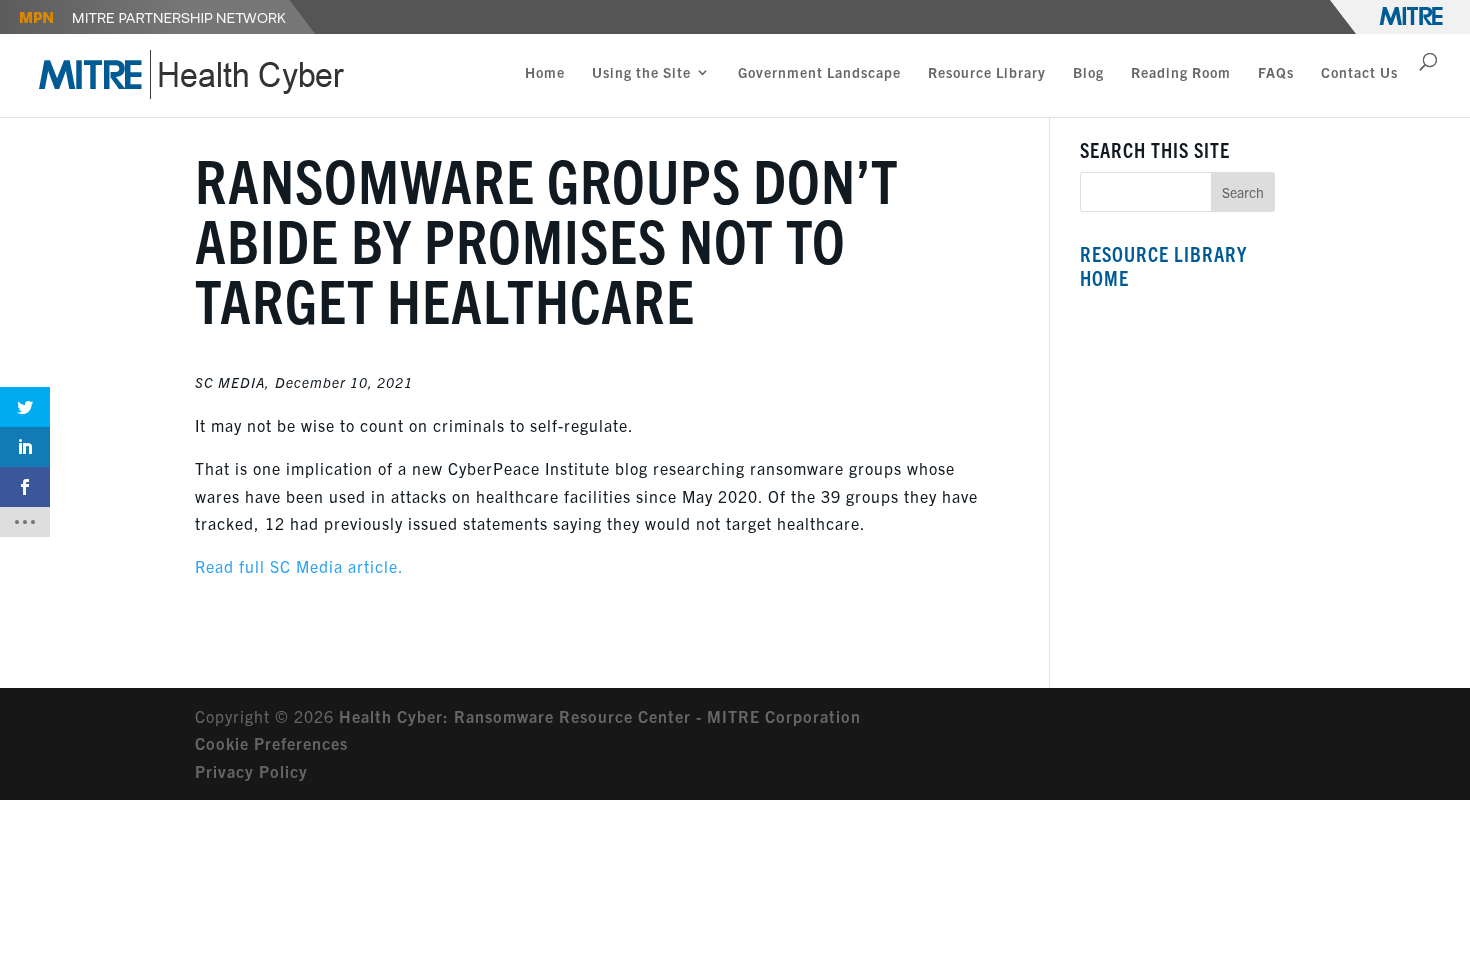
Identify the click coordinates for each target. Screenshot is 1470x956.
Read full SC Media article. (299, 566)
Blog (1088, 73)
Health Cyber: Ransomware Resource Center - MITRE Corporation (600, 716)
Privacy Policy (251, 771)
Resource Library (987, 73)
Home (545, 73)
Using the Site (641, 73)
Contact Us (1359, 73)
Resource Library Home (1163, 265)
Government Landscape (819, 73)
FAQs (1276, 73)
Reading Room (1181, 73)
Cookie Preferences (271, 743)
